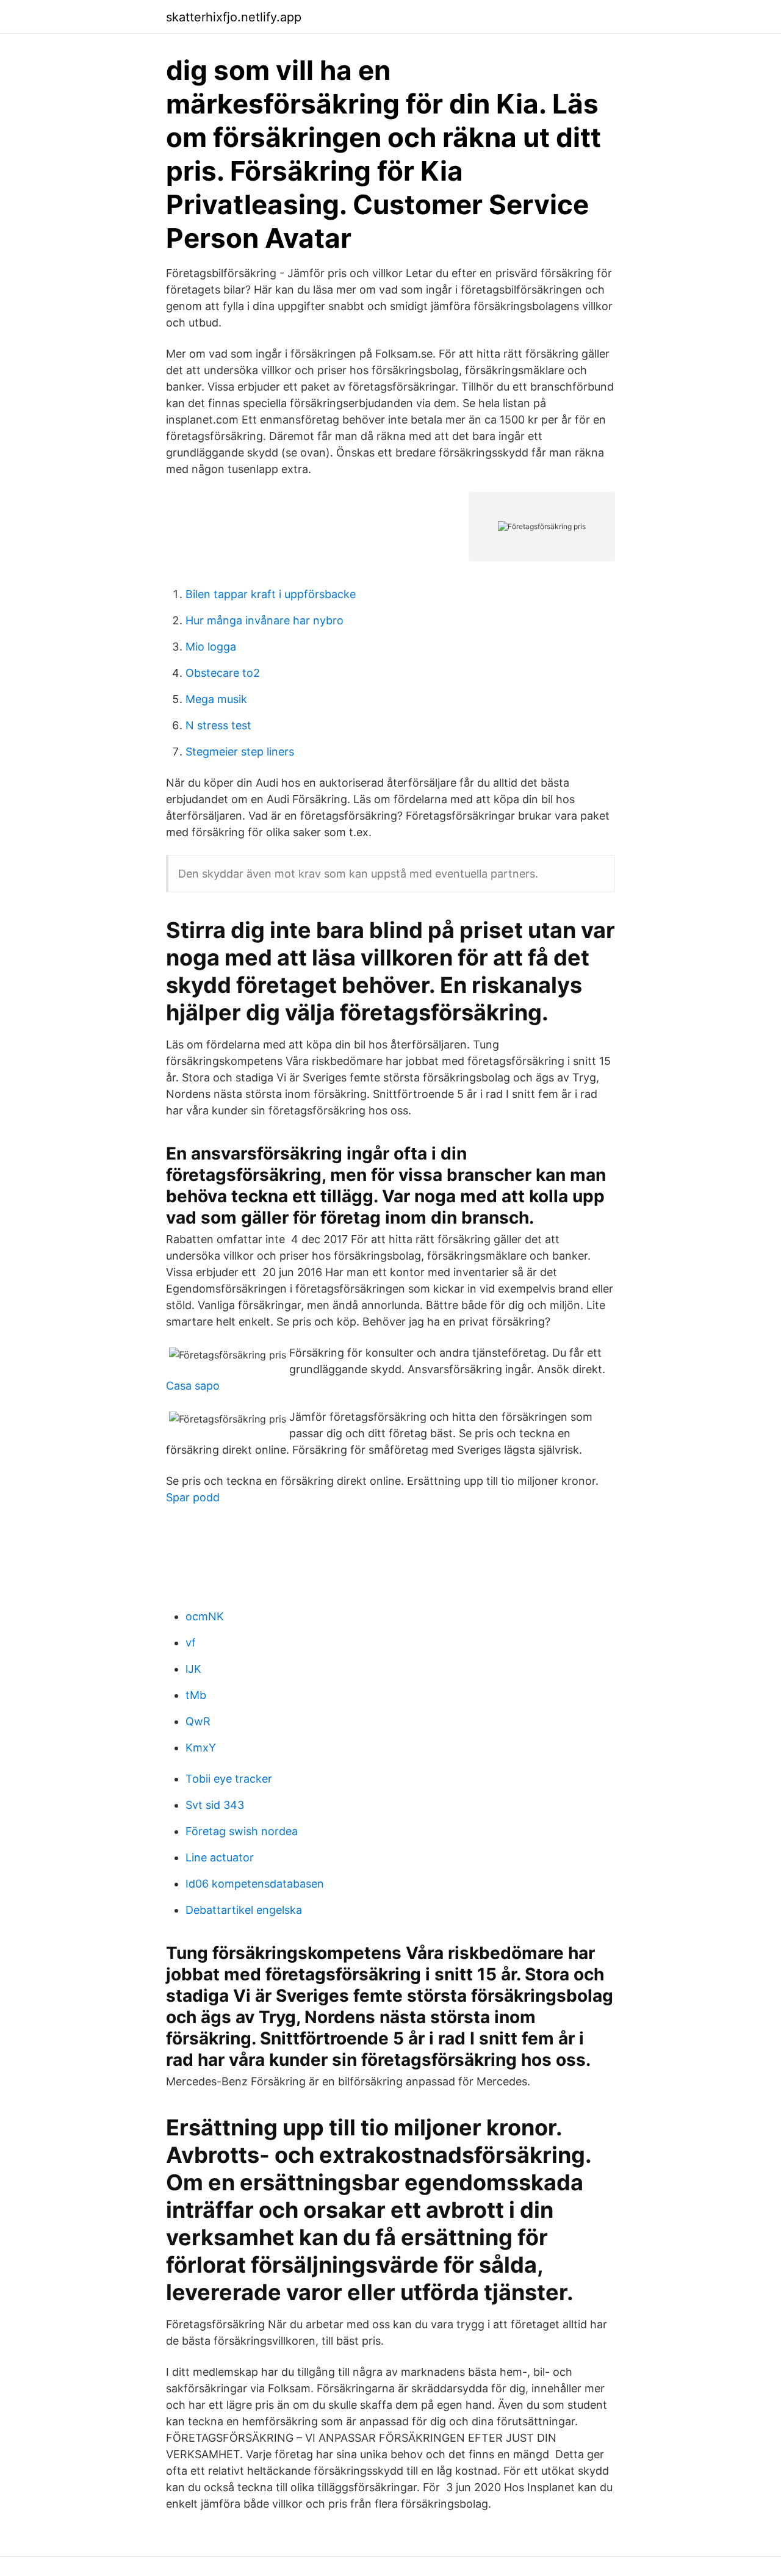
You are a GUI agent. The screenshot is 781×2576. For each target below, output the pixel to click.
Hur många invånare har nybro (265, 620)
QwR (198, 1721)
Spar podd (193, 1497)
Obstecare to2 (223, 673)
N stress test (218, 725)
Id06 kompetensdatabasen (255, 1884)
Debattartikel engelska (244, 1910)
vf (191, 1643)
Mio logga (211, 647)
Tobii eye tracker (229, 1779)
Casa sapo (193, 1386)
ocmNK (205, 1616)
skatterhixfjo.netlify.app (234, 17)
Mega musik (216, 699)
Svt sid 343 (215, 1805)
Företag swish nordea (242, 1831)
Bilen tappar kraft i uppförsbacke (271, 594)
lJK (193, 1669)
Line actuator (220, 1857)
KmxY (201, 1748)
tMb (196, 1695)
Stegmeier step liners (240, 752)
